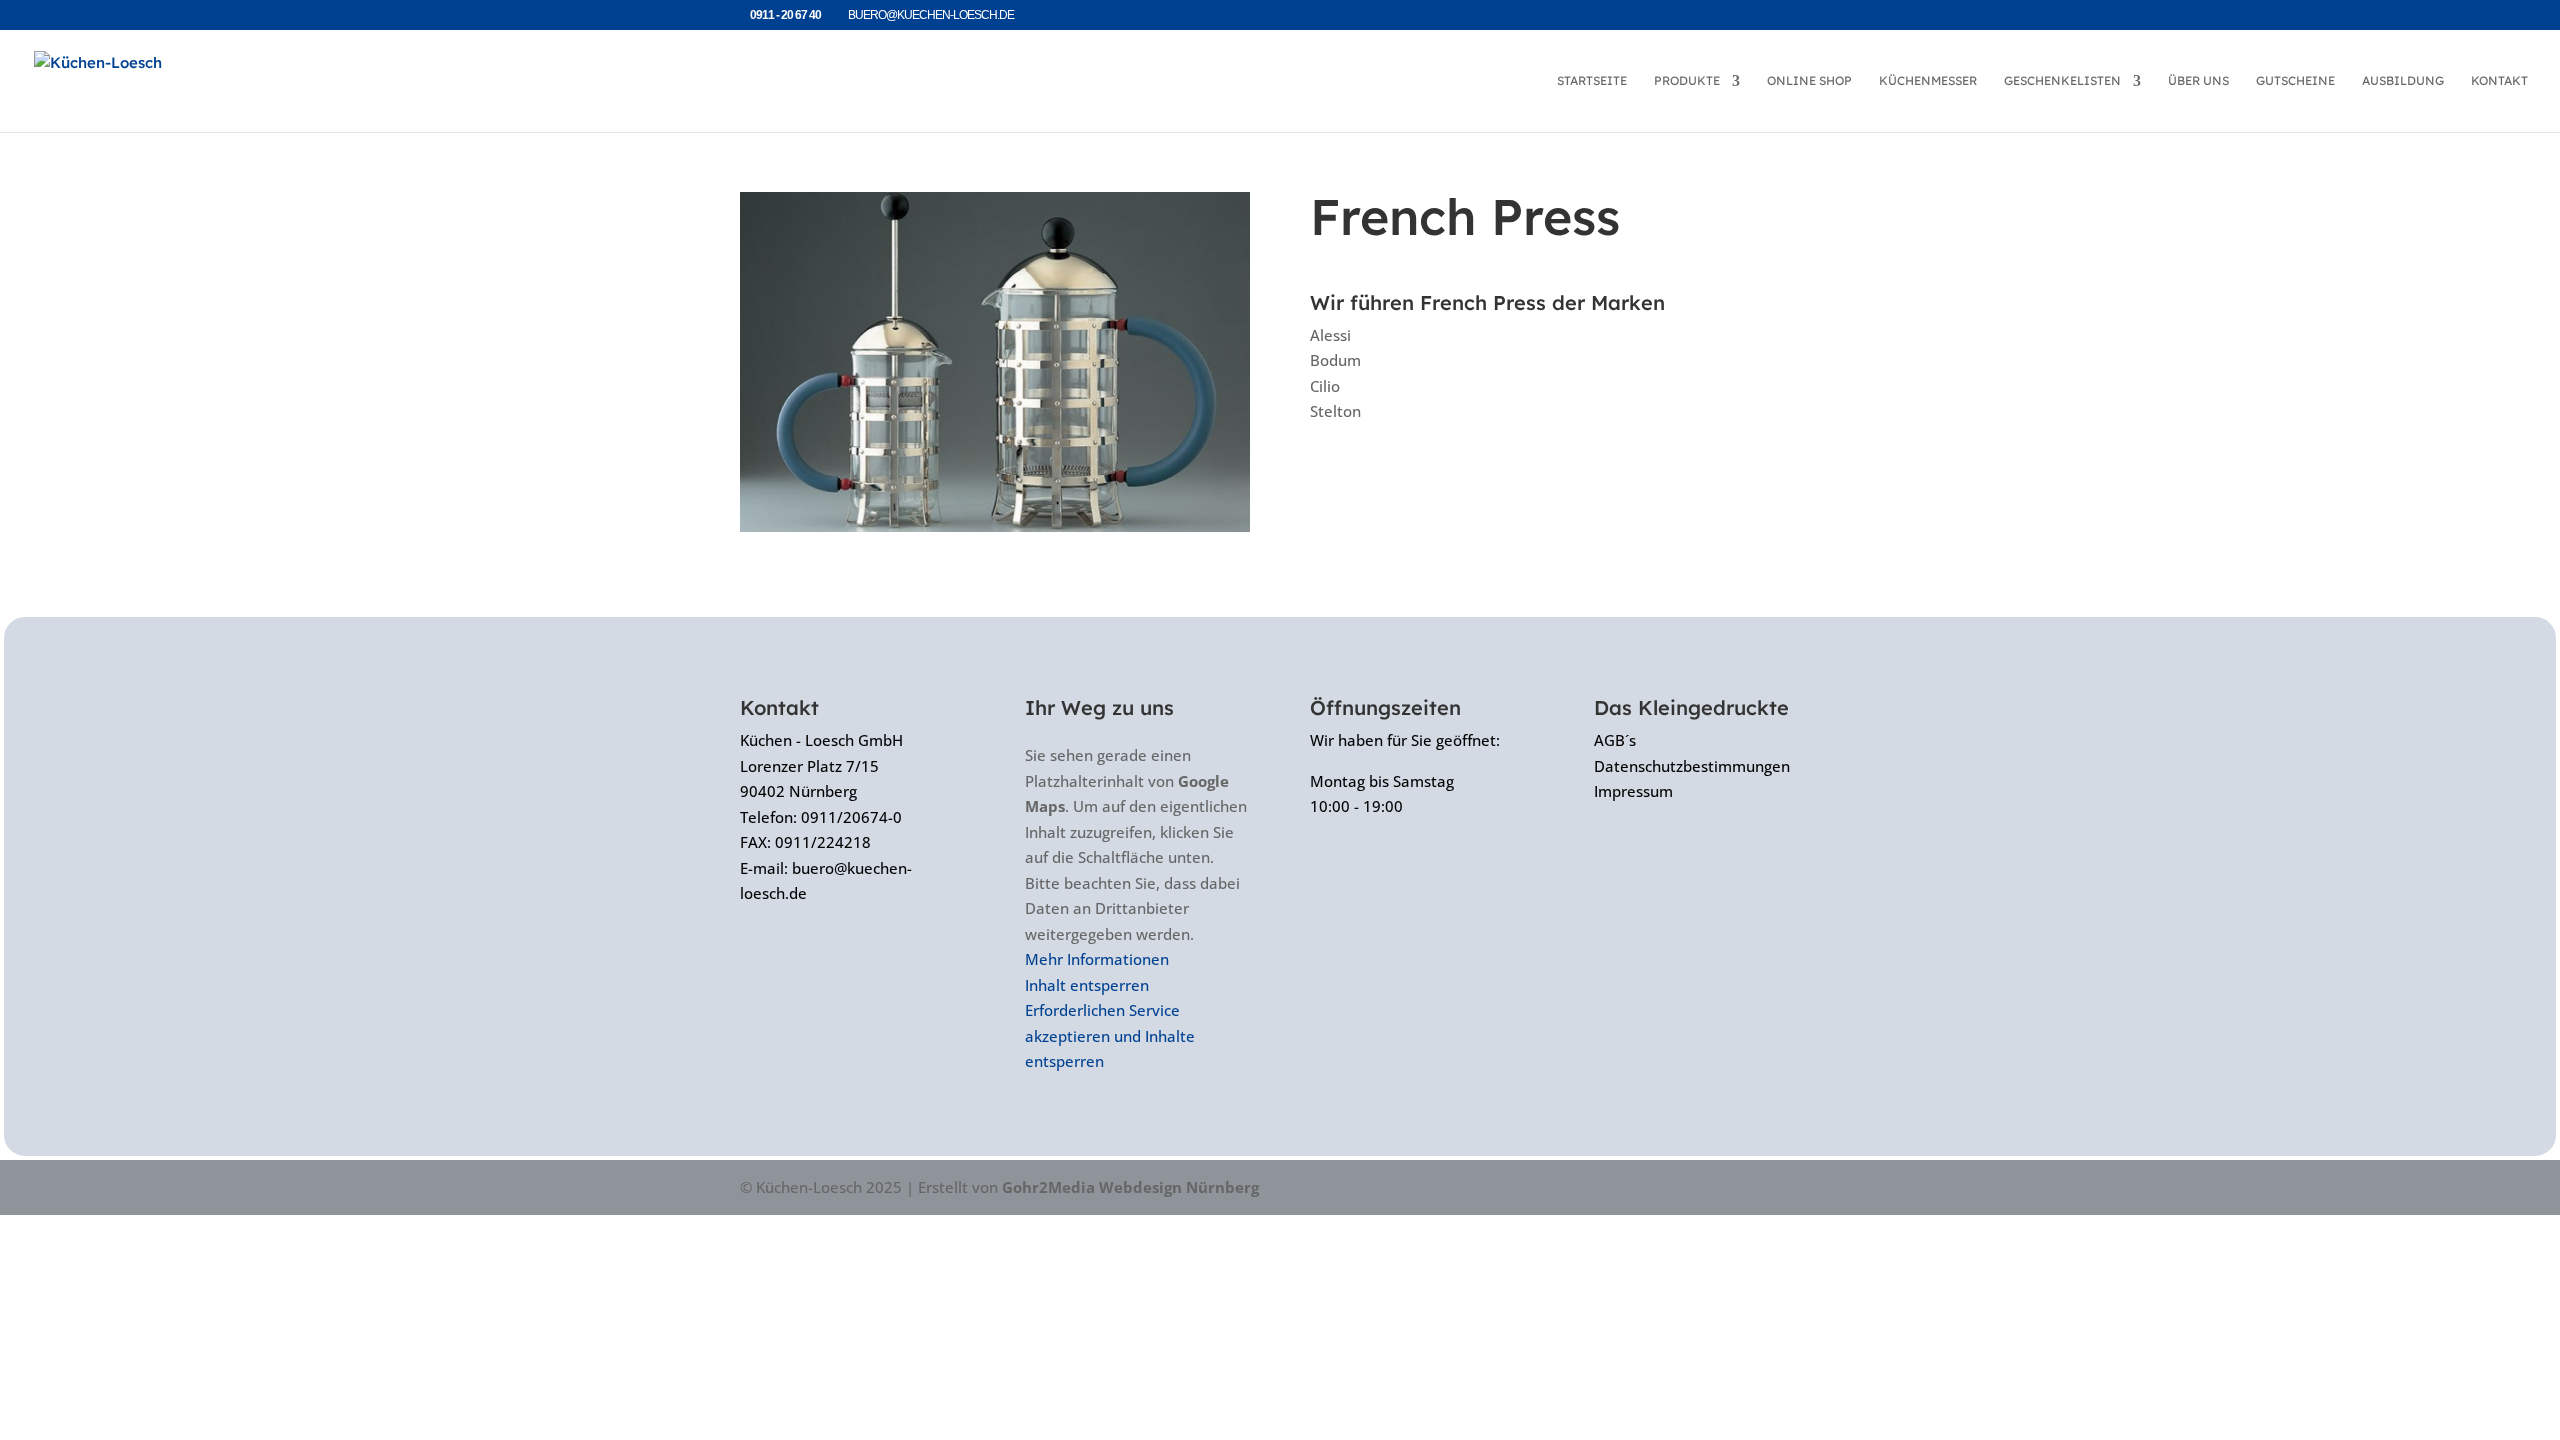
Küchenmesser (1928, 81)
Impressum (1633, 791)
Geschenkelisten (2062, 81)
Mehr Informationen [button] (1097, 959)
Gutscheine (2295, 81)
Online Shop (1809, 81)
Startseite (1592, 81)
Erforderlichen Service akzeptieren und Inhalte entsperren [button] (1110, 1035)
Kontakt (2499, 81)
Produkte (1687, 81)
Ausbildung (2403, 81)
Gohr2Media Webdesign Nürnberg (1130, 1187)
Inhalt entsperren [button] (1087, 985)
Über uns (2198, 81)
